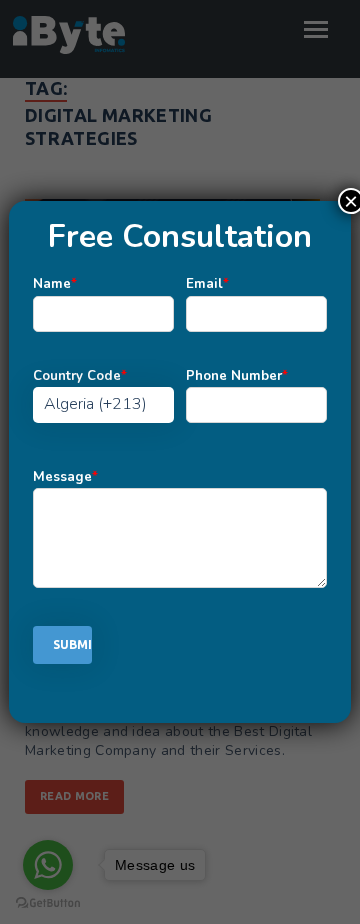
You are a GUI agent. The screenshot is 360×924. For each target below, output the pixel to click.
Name (55, 284)
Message (65, 477)
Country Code (80, 376)
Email (207, 284)
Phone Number (237, 376)
